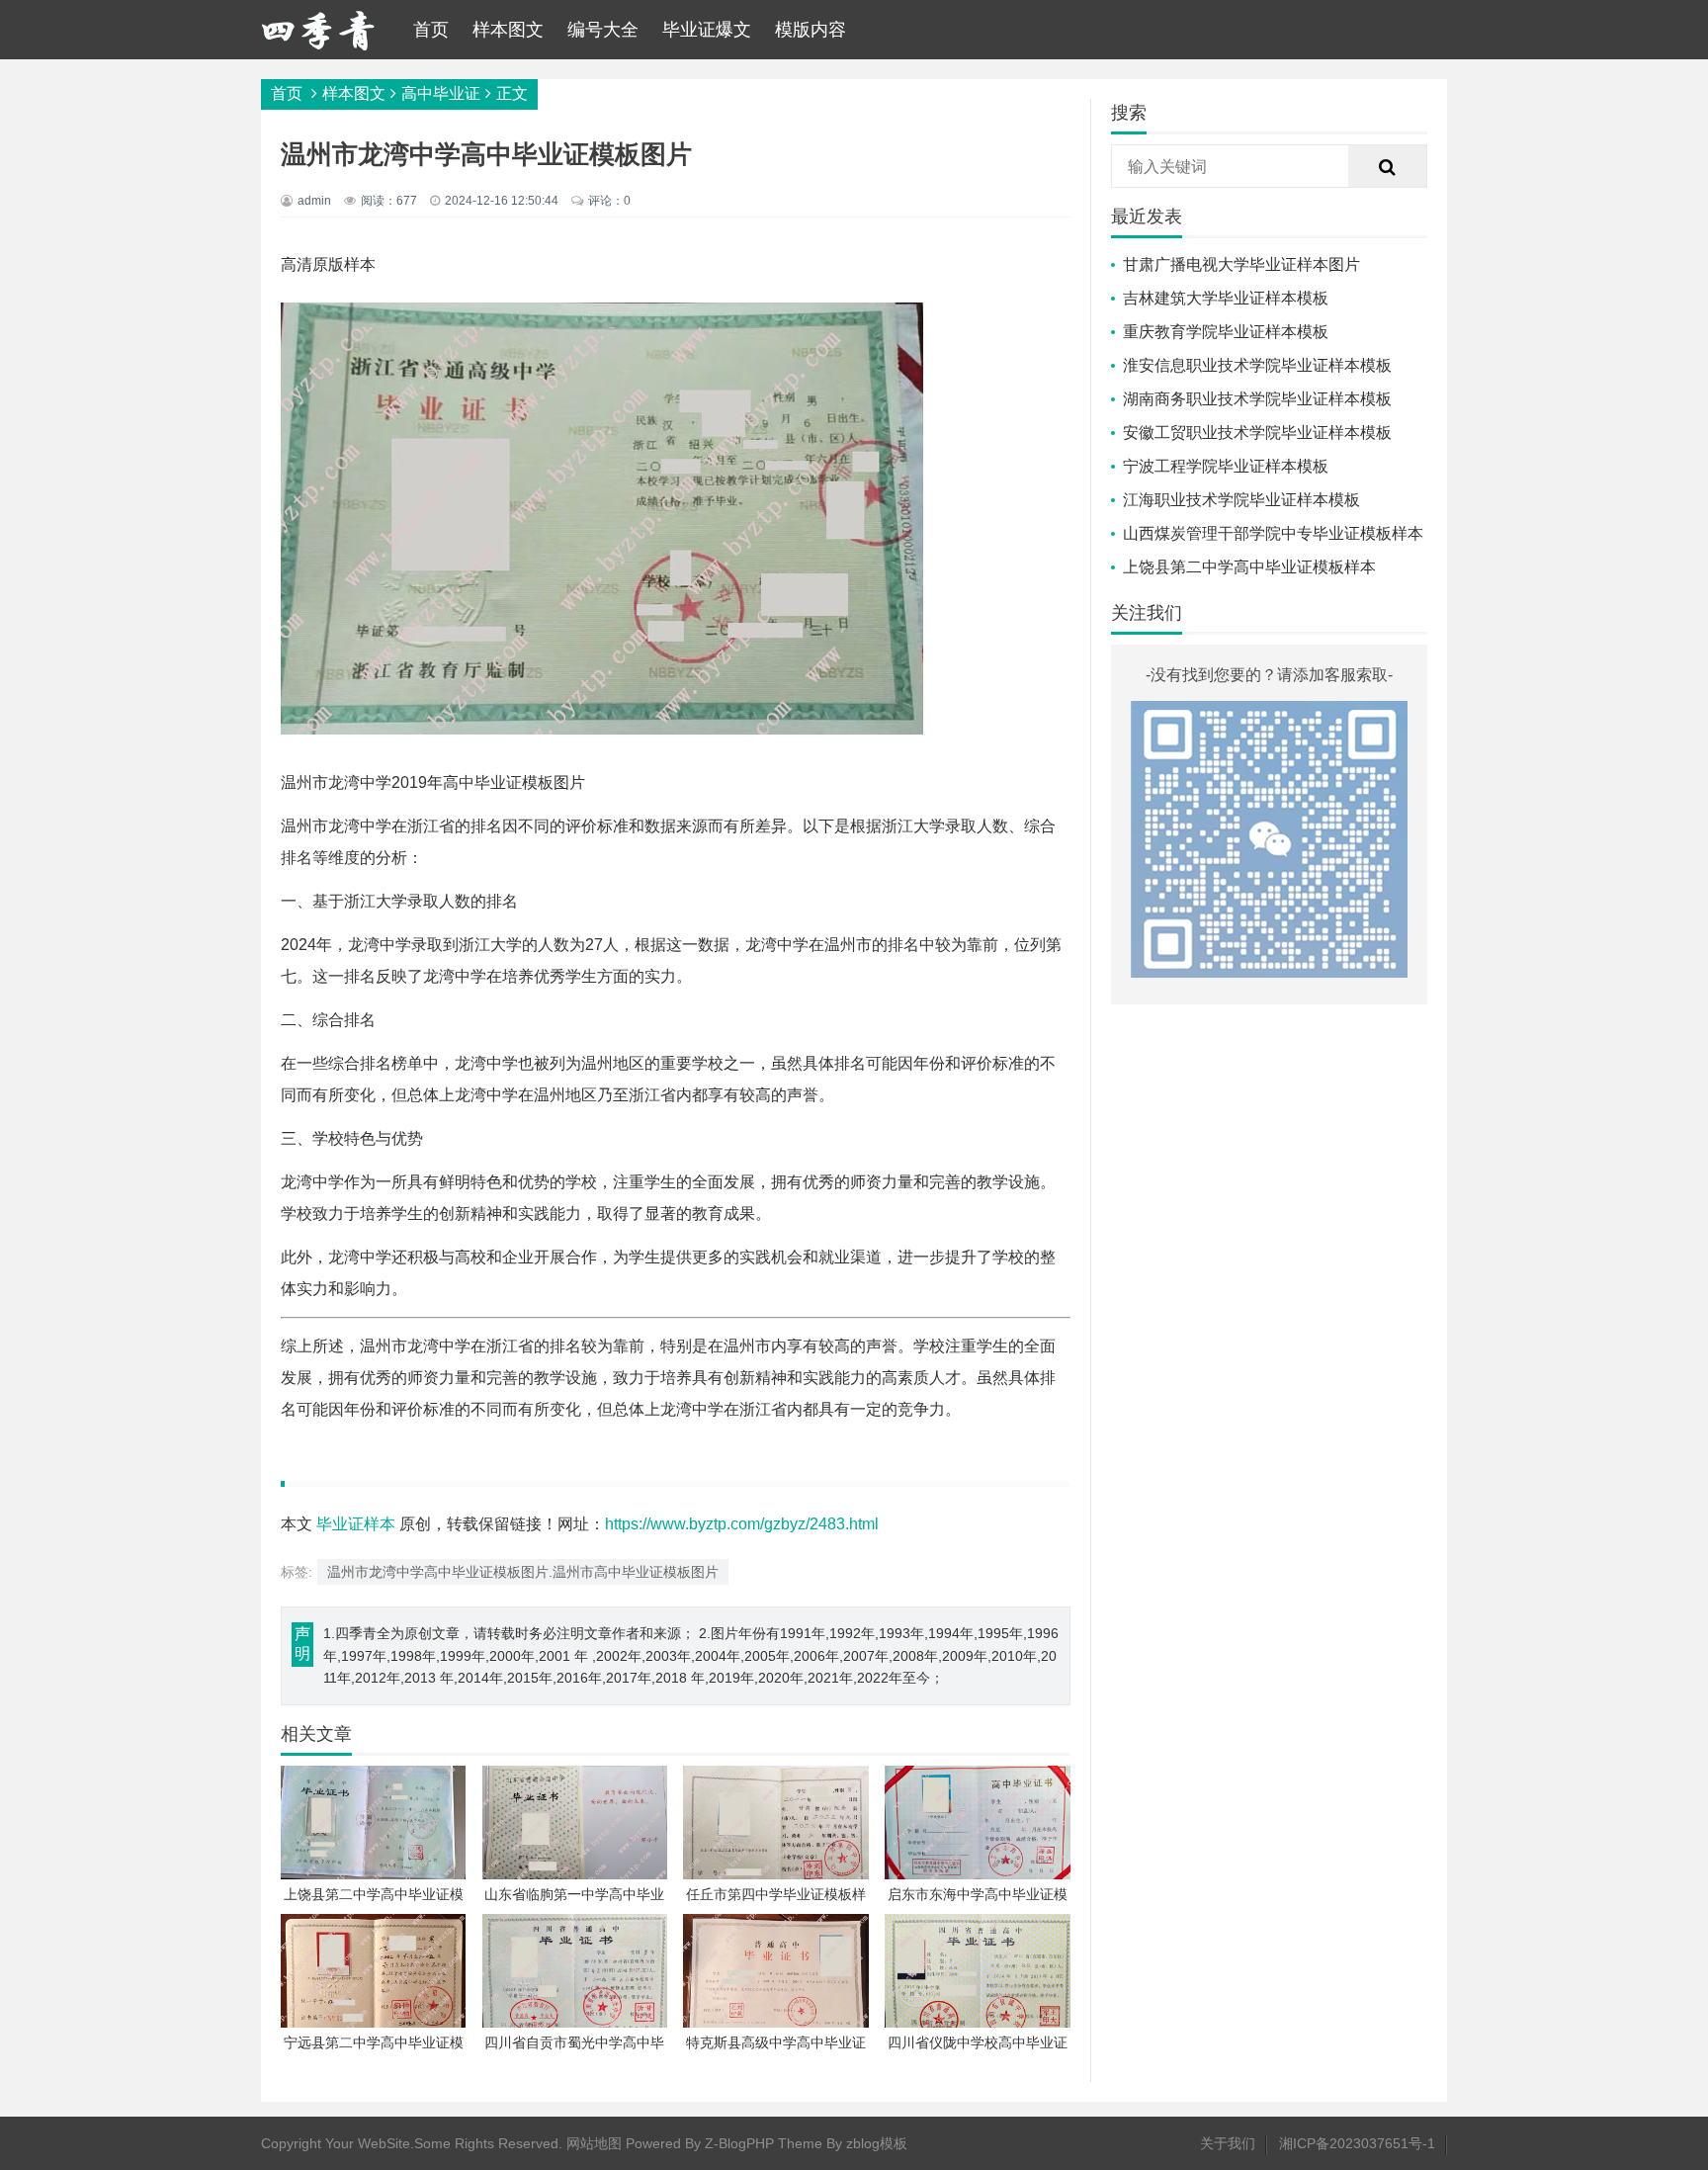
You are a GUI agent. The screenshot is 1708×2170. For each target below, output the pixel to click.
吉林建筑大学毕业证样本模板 (1226, 298)
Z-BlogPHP (739, 2143)
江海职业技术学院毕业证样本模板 (1241, 500)
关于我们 (1228, 2143)
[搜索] (1388, 167)
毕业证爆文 (707, 30)
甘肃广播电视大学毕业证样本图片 (1241, 264)
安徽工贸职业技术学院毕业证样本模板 (1257, 433)
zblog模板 (877, 2143)
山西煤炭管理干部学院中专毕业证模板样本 (1273, 533)
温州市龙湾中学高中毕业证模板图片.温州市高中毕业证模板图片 (523, 1572)
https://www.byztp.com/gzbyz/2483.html (742, 1524)
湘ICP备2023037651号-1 (1357, 2143)
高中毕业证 (441, 93)
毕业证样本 (356, 1524)
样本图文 (508, 30)
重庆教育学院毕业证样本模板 (1226, 332)
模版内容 (811, 30)
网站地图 (594, 2143)
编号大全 (603, 30)
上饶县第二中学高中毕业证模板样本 (1249, 567)
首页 (431, 30)
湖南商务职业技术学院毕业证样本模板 (1257, 399)
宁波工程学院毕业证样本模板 (1226, 466)
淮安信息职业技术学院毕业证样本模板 (1257, 365)
